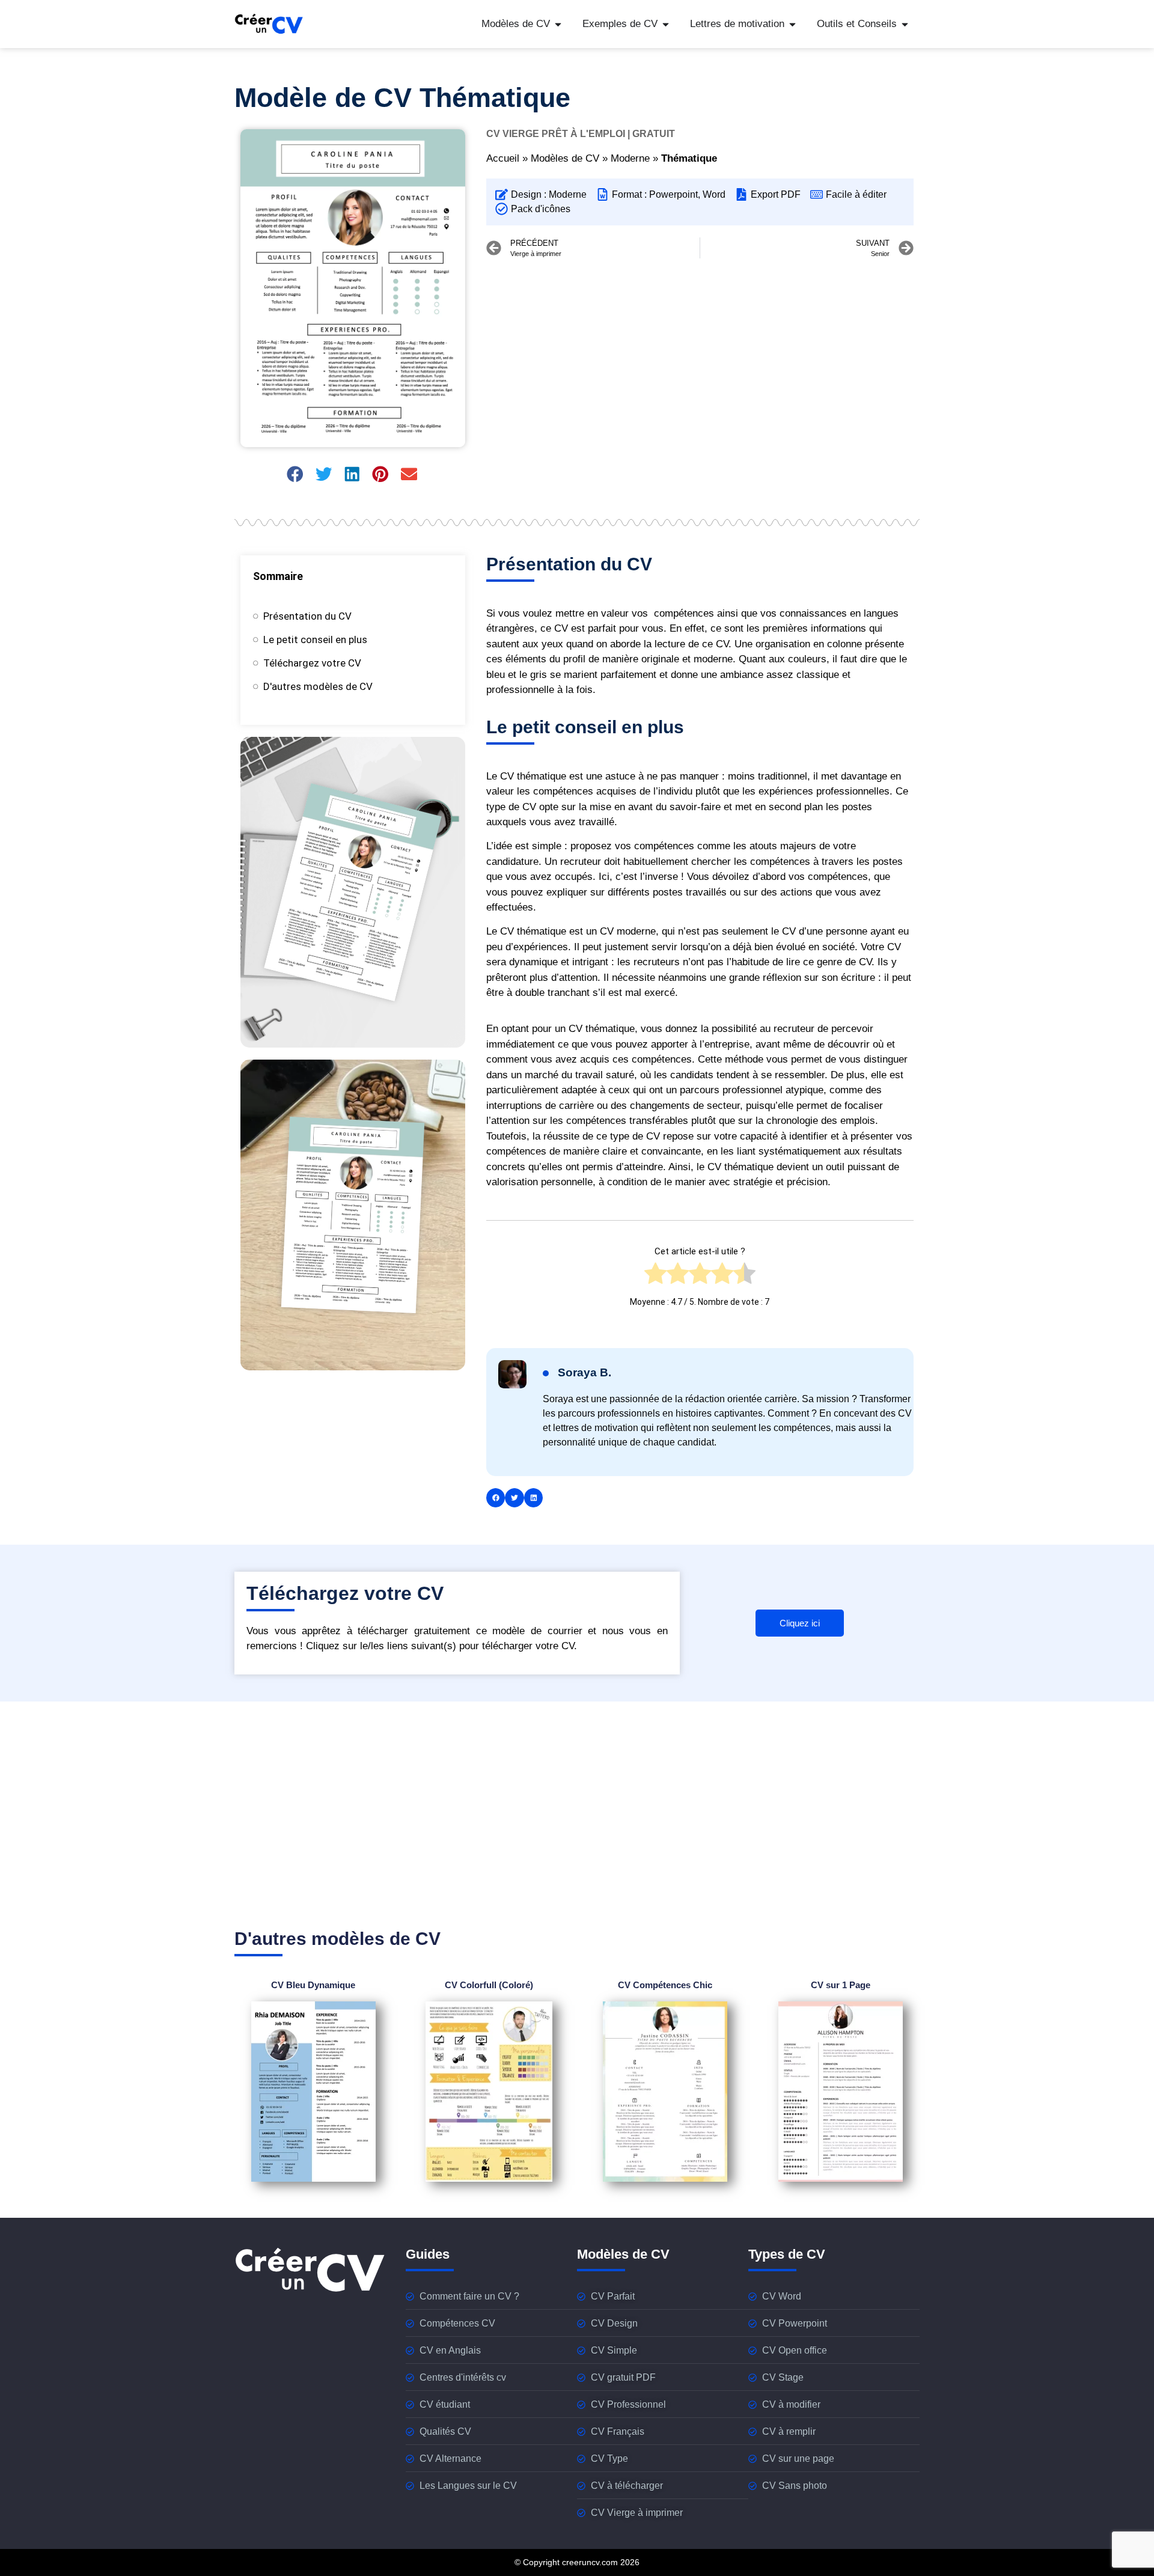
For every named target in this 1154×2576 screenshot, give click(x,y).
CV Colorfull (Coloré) (489, 1985)
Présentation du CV (307, 616)
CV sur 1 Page (841, 1985)
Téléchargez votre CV (312, 663)
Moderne (630, 158)
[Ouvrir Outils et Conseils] (905, 24)
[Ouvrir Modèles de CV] (558, 24)
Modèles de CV (565, 158)
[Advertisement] (700, 355)
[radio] (655, 1277)
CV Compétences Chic (665, 1985)
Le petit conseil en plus (315, 639)
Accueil (503, 158)
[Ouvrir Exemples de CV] (666, 24)
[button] (296, 474)
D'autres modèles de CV (318, 686)
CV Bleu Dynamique (313, 1985)
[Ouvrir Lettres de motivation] (792, 24)
